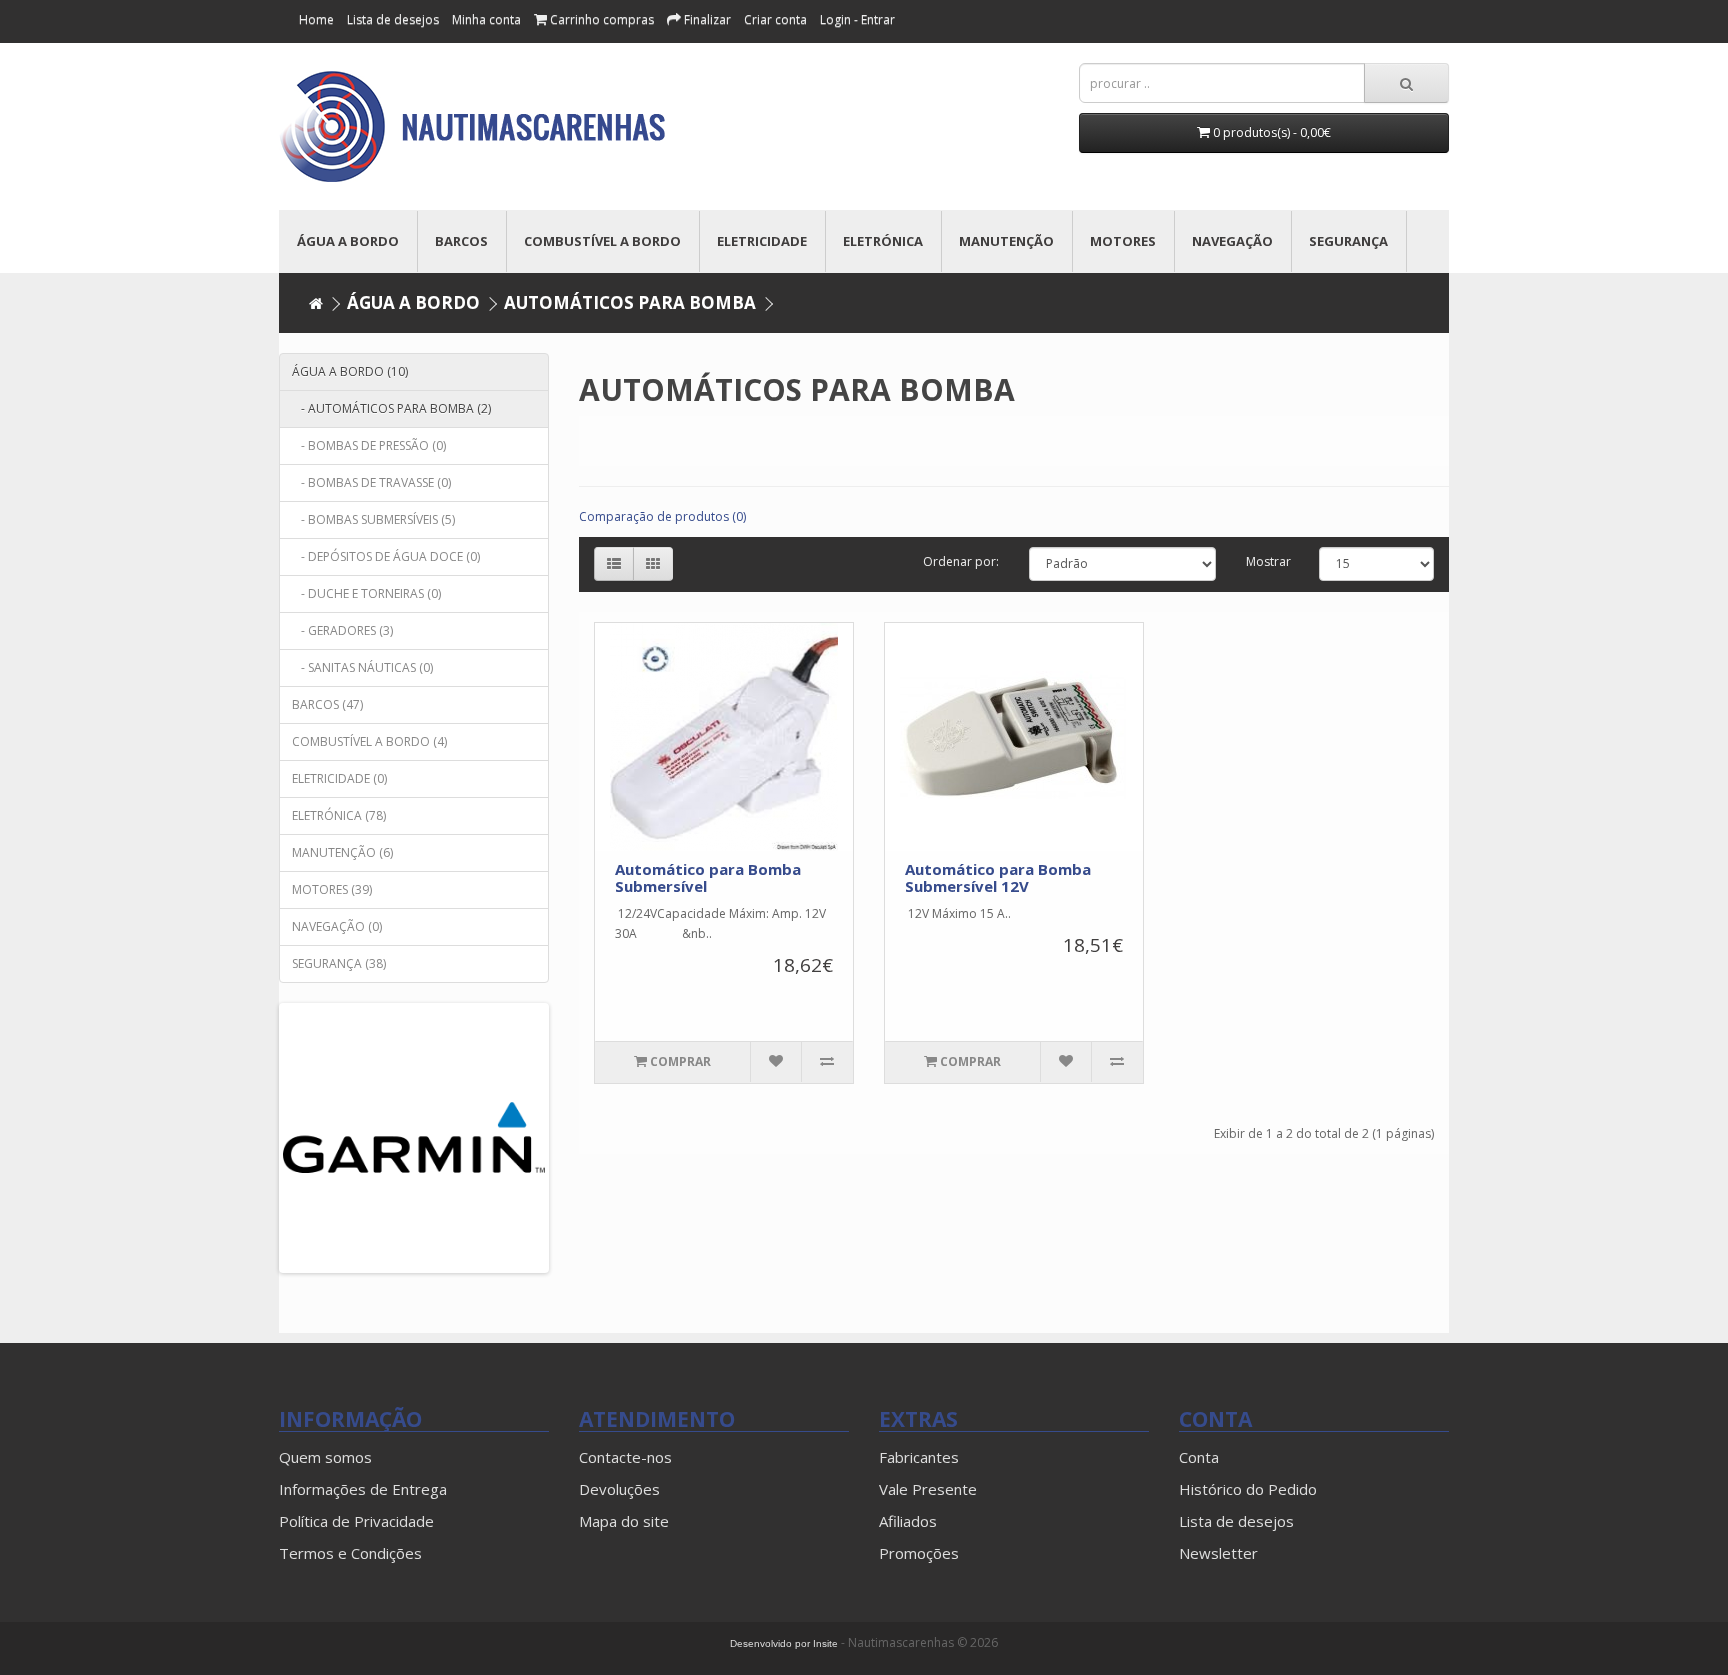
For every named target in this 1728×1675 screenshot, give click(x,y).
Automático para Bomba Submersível (708, 877)
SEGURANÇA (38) (339, 963)
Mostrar (1268, 561)
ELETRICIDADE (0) (339, 778)
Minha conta (486, 19)
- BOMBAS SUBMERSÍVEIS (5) (373, 519)
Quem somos (325, 1457)
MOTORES (1123, 241)
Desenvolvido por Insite (784, 1643)
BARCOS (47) (327, 704)
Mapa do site (624, 1521)
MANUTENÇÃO (1006, 241)
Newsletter (1218, 1553)
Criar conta (775, 19)
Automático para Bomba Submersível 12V (998, 877)
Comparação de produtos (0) (662, 516)
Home (316, 19)
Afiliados (908, 1521)
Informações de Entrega (363, 1489)
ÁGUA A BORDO (348, 241)
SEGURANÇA (1348, 241)
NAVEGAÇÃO (1232, 241)
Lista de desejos (1236, 1521)
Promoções (919, 1553)
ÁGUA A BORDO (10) (350, 371)
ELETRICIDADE (762, 241)
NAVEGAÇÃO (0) (337, 926)
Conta (1199, 1457)
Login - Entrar (857, 19)
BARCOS (461, 241)
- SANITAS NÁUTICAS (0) (362, 667)
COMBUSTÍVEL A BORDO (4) (369, 741)
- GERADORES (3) (342, 630)
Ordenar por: (961, 561)
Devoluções (619, 1489)
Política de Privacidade (356, 1521)
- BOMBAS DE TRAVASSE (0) (371, 482)
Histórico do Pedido (1248, 1489)
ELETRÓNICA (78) (339, 815)
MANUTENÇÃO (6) (342, 852)
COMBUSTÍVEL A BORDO (602, 241)
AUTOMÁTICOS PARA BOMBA (630, 302)
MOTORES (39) (332, 889)
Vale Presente (928, 1489)
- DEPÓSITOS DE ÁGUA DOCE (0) (386, 556)
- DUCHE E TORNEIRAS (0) (366, 593)
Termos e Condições (350, 1553)
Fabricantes (919, 1457)
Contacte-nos (625, 1457)
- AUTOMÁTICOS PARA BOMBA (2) (391, 408)
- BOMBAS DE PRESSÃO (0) (369, 445)
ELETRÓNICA (883, 241)
